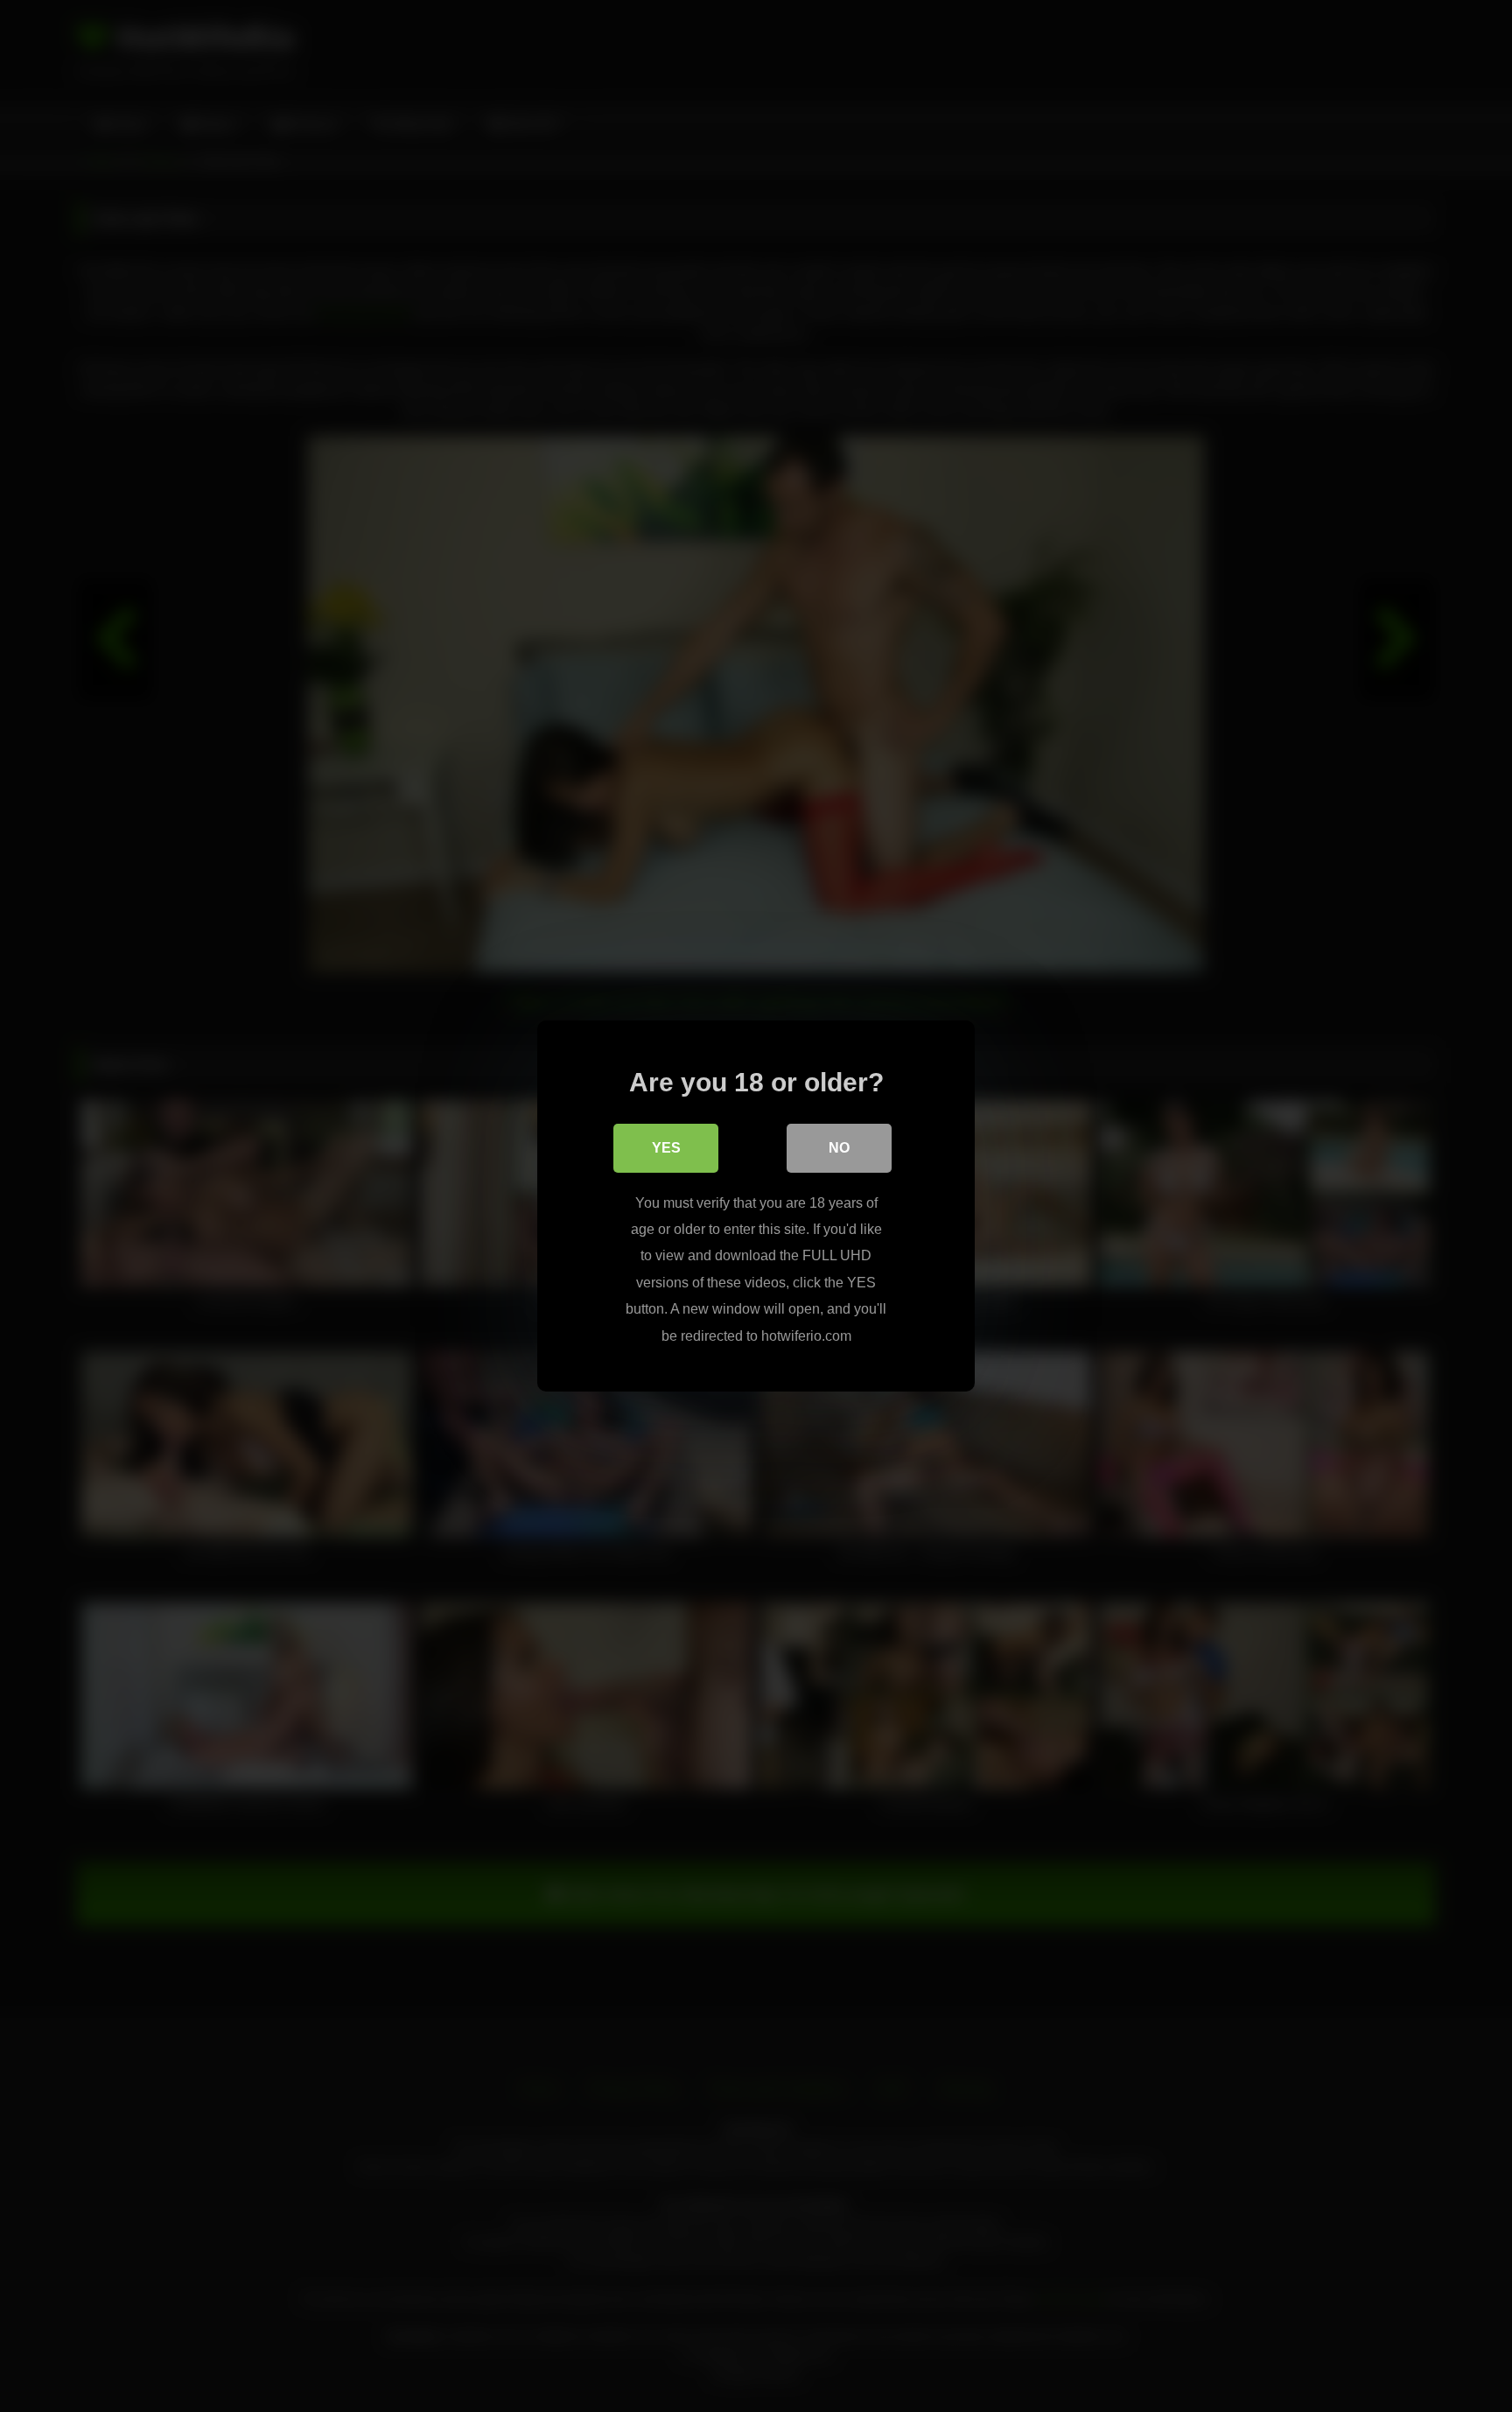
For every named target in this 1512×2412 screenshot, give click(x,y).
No (839, 1148)
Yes (666, 1148)
